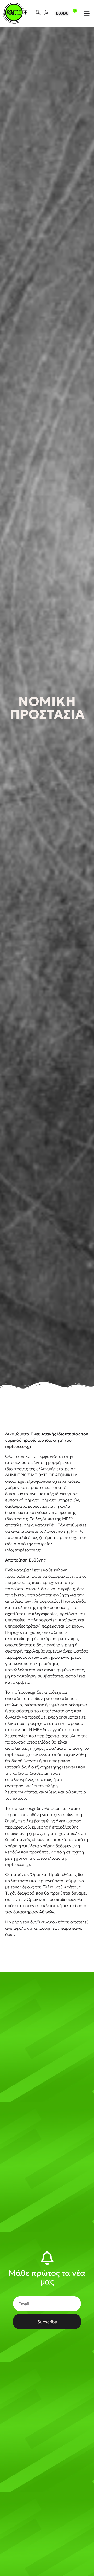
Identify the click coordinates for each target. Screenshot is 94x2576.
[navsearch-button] (38, 13)
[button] (87, 13)
